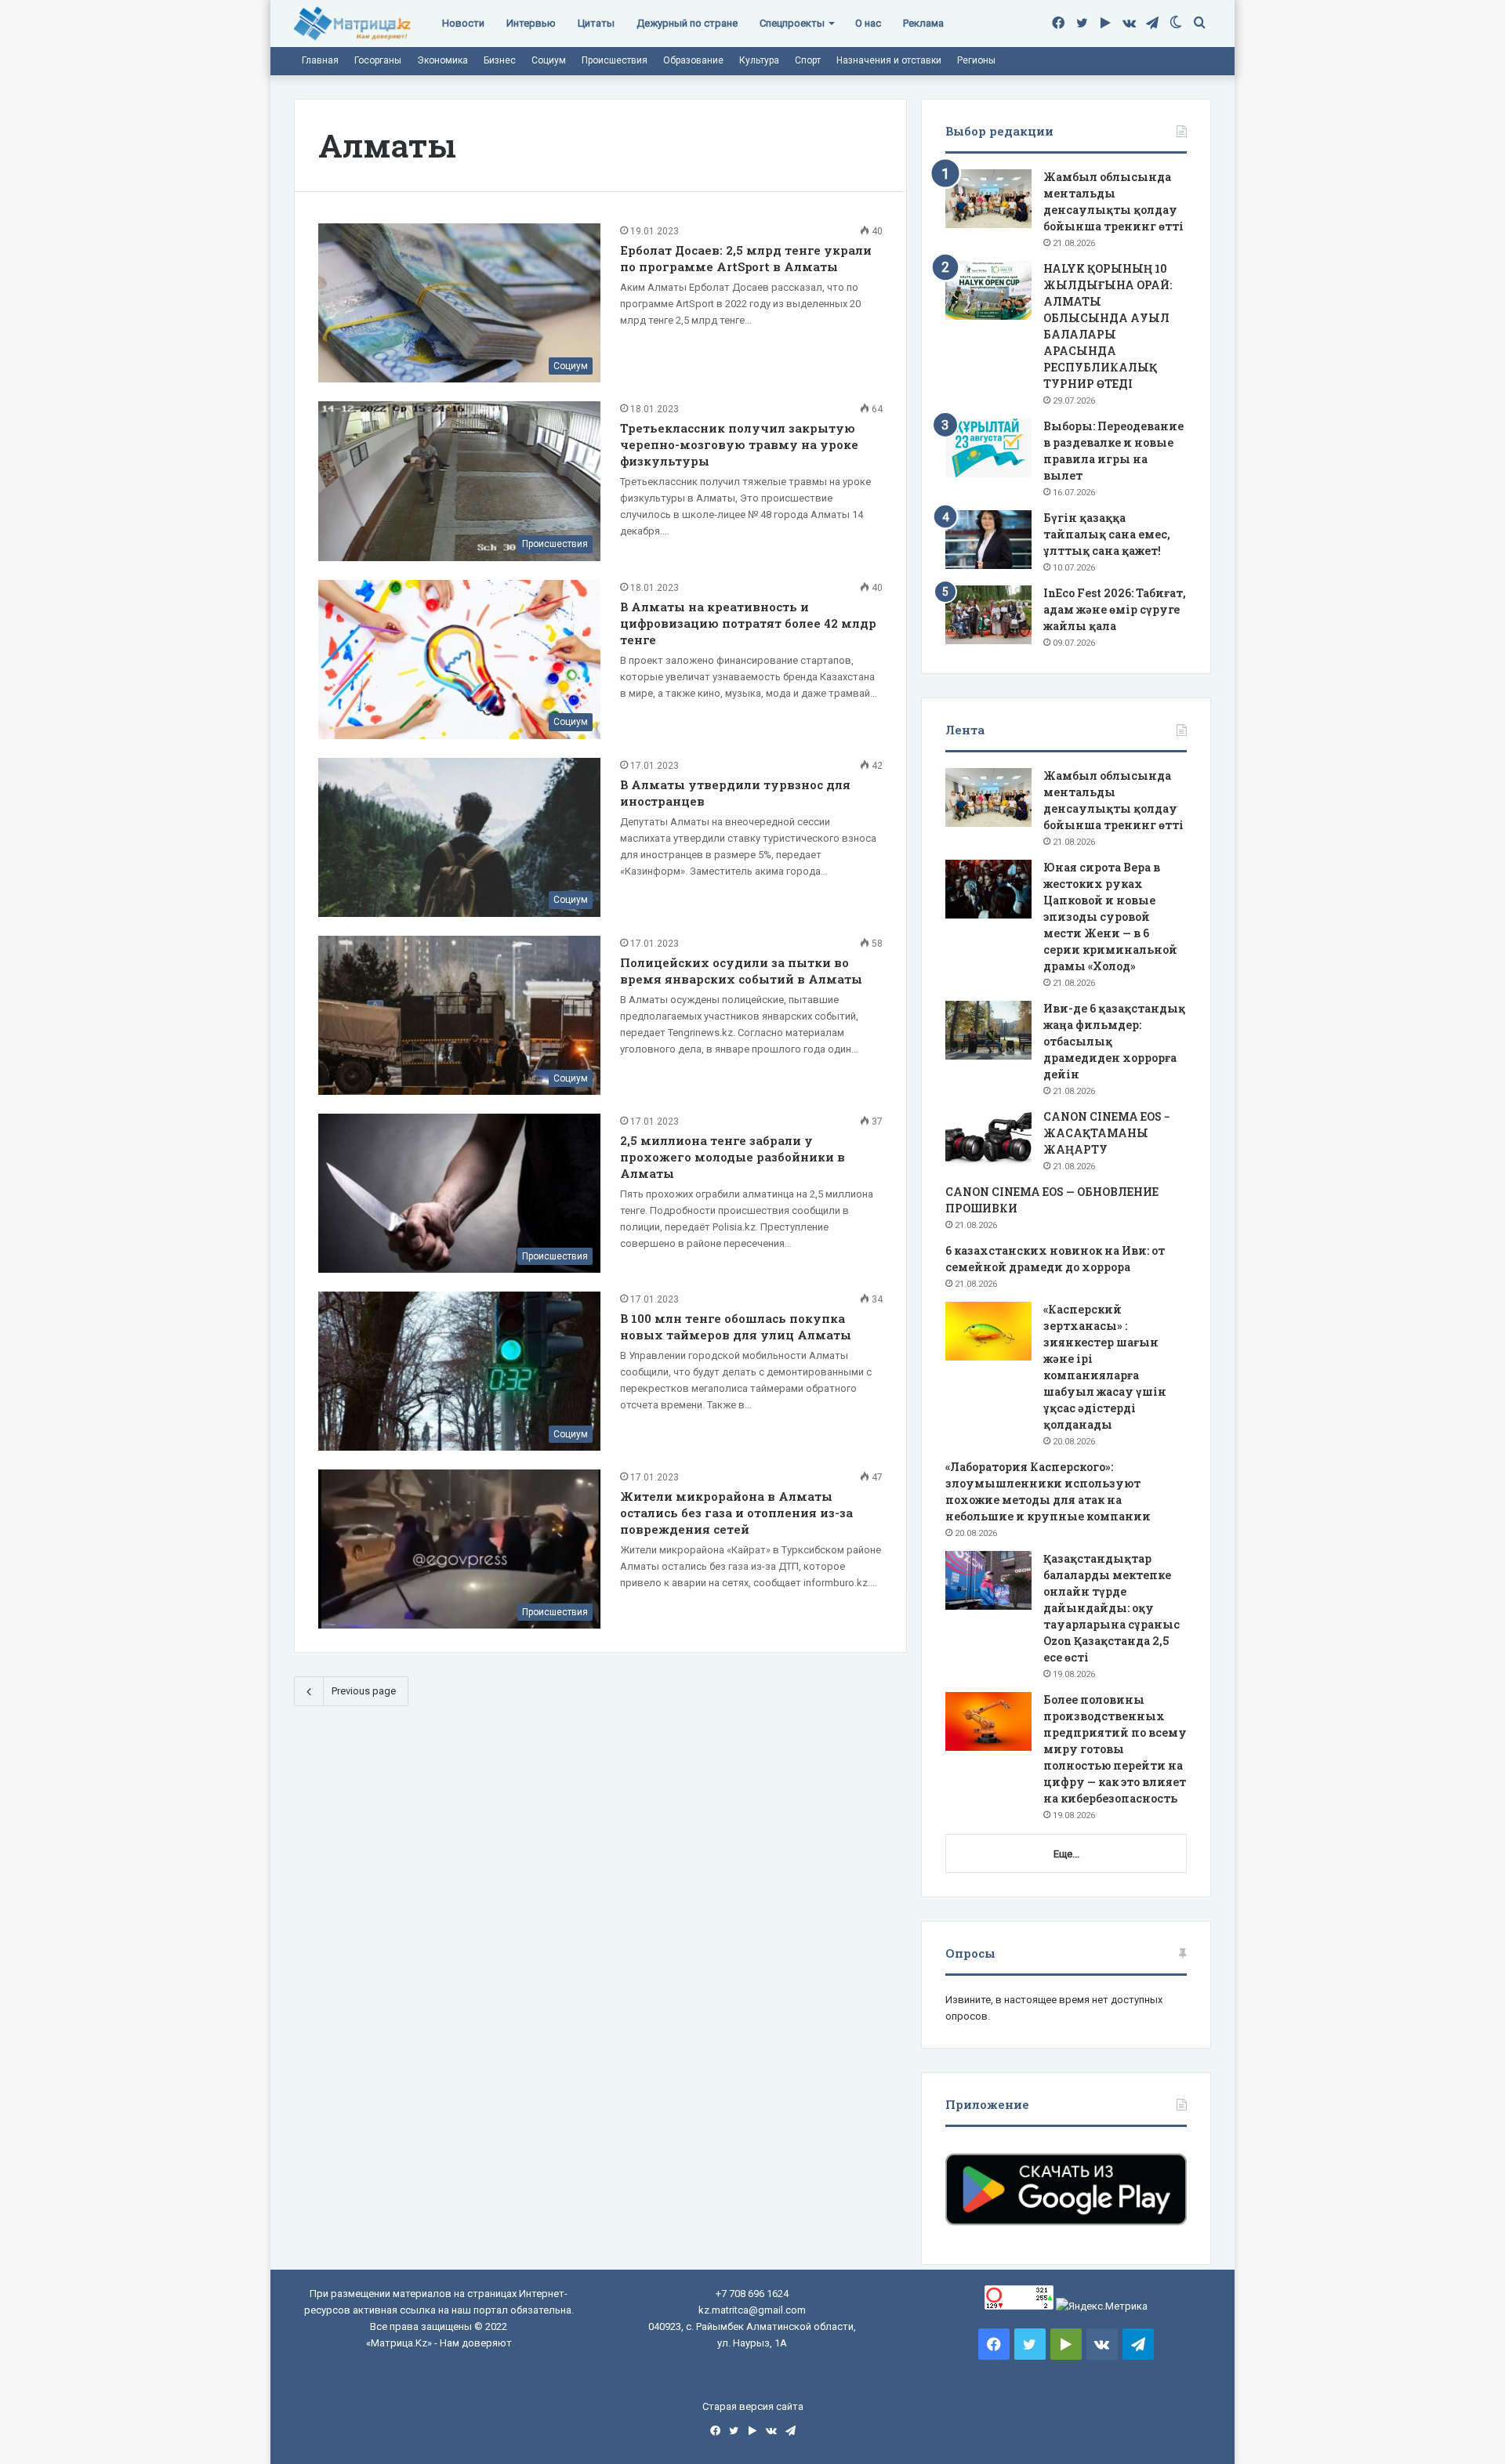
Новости (463, 23)
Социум (549, 60)
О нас (868, 23)
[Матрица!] (352, 24)
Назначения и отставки (889, 60)
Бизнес (500, 60)
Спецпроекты (792, 23)
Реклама (923, 23)
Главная (320, 60)
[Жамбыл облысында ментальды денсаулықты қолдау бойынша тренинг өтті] (988, 199)
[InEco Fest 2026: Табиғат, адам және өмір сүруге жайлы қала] (988, 615)
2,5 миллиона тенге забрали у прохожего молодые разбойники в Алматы (733, 1157)
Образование (693, 60)
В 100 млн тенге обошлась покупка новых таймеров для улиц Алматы (736, 1326)
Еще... (1066, 1854)
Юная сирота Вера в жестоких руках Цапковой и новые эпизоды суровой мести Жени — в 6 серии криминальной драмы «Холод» (1110, 917)
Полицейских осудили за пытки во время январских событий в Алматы (741, 971)
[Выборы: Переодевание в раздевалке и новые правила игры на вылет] (988, 448)
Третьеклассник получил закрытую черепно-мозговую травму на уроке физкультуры (739, 444)
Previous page (364, 1691)
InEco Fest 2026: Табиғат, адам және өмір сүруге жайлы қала (1115, 609)
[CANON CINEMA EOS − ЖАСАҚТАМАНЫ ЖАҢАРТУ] (988, 1138)
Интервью (531, 23)
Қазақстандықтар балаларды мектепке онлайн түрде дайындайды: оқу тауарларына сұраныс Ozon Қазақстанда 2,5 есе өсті (1112, 1608)
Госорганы (378, 60)
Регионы (976, 60)
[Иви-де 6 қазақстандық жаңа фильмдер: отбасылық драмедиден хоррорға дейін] (988, 1030)
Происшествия (615, 60)
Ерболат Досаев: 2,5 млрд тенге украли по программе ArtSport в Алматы (746, 258)
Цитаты (596, 23)
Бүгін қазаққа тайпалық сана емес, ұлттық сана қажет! (1107, 534)
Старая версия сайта (753, 2406)
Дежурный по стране (687, 23)
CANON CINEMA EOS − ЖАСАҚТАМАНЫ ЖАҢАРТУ (1107, 1133)
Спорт (808, 60)
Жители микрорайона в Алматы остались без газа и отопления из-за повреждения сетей (736, 1513)
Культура (759, 60)
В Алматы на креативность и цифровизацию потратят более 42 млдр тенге (748, 623)
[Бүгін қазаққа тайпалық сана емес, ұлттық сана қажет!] (988, 540)
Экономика (442, 60)
